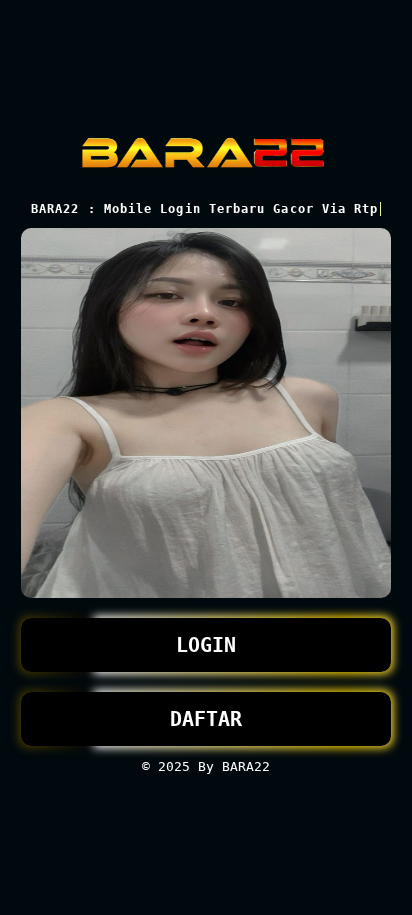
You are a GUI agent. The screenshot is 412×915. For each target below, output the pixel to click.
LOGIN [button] (206, 645)
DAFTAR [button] (206, 719)
